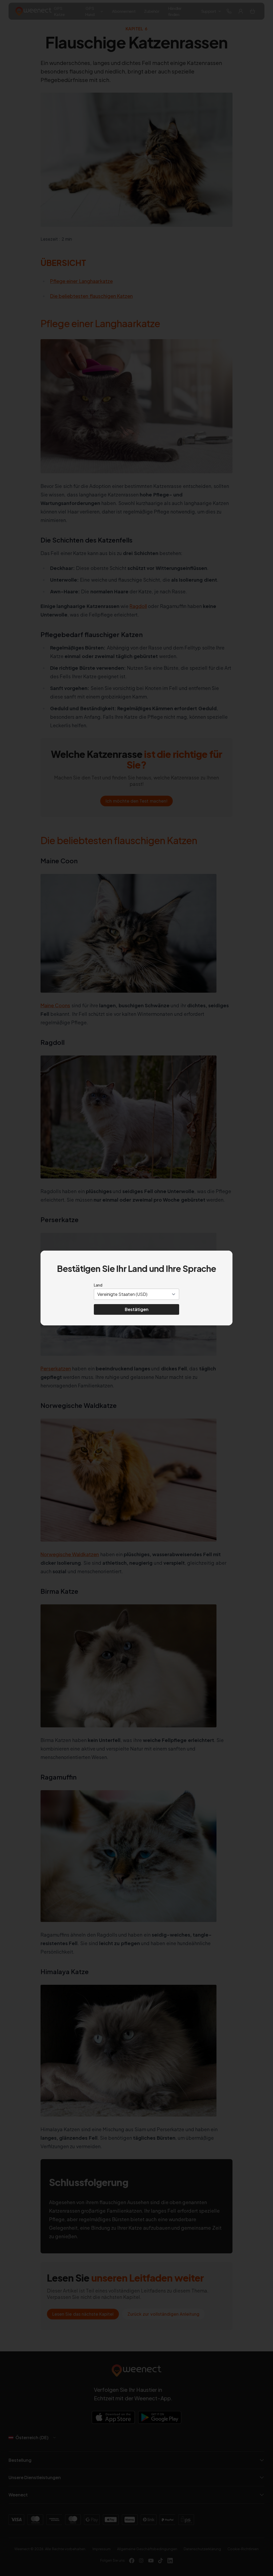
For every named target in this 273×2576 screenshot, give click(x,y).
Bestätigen (137, 1309)
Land (98, 1285)
